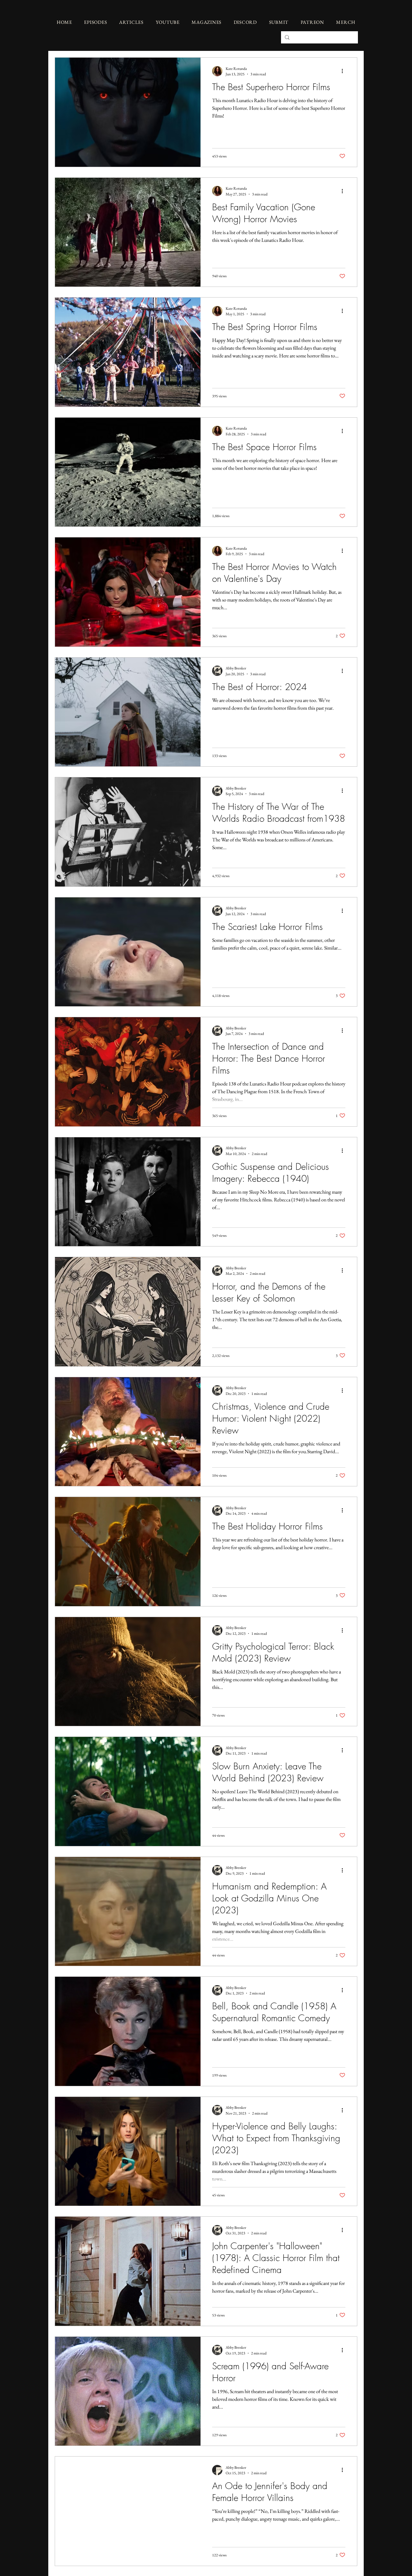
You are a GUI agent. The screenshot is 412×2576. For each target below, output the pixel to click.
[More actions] (344, 71)
